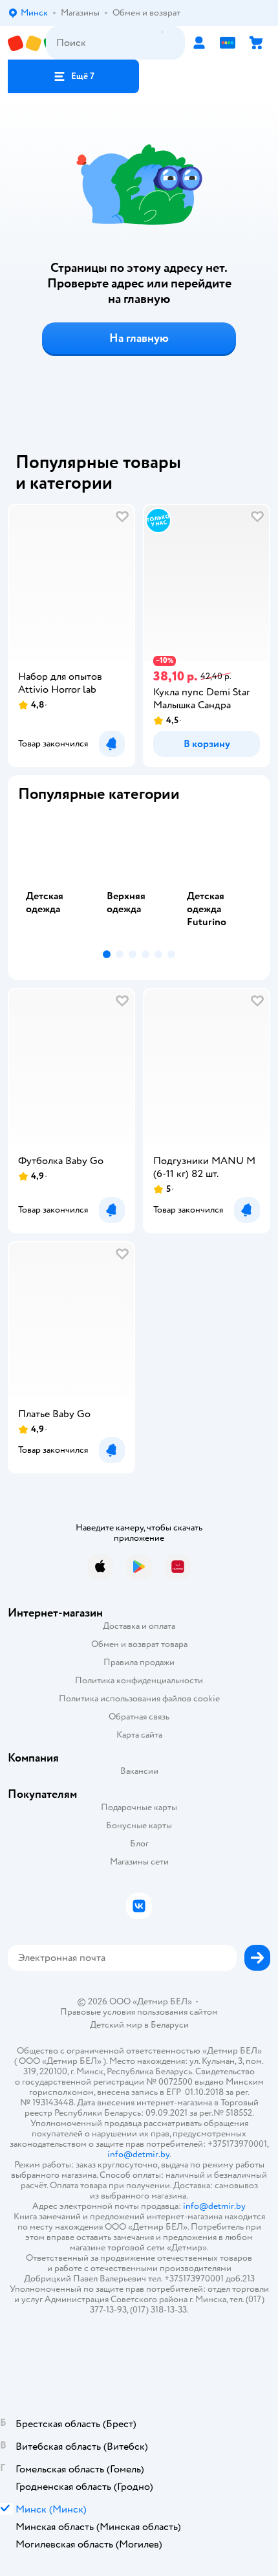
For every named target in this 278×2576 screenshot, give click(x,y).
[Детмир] (27, 43)
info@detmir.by (138, 2154)
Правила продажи (139, 1662)
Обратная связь (139, 1717)
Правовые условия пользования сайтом (139, 2012)
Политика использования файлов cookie (139, 1698)
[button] (73, 76)
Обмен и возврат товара (139, 1644)
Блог (139, 1843)
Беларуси (170, 2025)
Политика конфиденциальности (139, 1680)
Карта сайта (139, 1735)
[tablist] (139, 879)
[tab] (59, 879)
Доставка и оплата (139, 1626)
